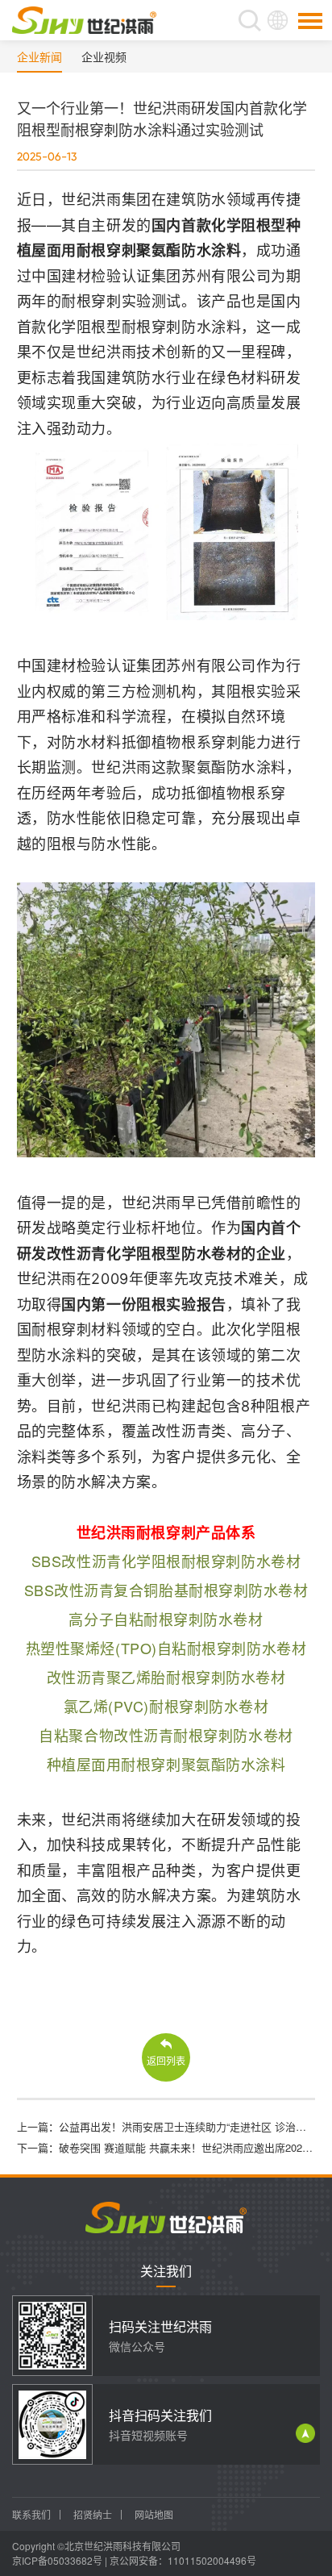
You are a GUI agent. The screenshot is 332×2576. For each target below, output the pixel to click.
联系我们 (31, 2514)
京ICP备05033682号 (57, 2560)
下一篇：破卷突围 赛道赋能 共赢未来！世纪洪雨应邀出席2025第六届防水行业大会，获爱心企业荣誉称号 (166, 2147)
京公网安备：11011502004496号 (183, 2560)
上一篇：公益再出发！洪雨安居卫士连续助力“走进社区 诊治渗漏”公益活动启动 (166, 2126)
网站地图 (154, 2514)
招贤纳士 (93, 2514)
